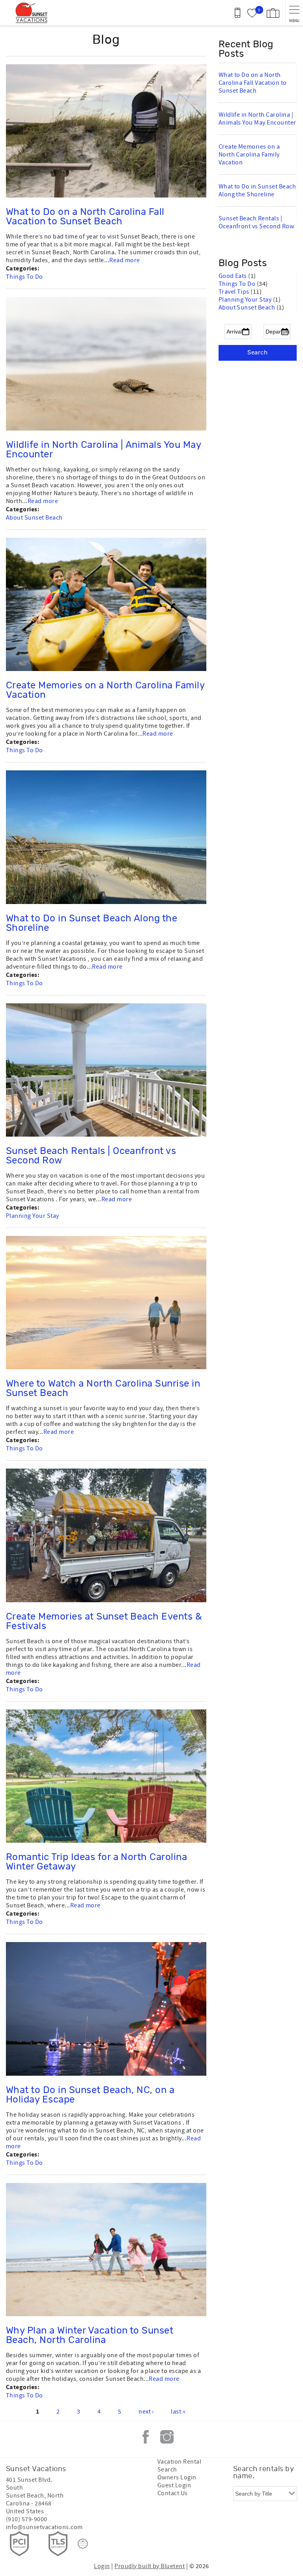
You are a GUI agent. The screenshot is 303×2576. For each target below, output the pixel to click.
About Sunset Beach (34, 518)
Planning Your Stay (33, 1216)
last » (178, 2412)
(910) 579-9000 (27, 2519)
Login (102, 2566)
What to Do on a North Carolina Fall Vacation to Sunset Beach (85, 217)
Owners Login (177, 2477)
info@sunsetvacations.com (44, 2527)
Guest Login (174, 2485)
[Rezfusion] (83, 2544)
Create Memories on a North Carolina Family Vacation (249, 155)
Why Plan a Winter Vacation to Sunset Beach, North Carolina (90, 2336)
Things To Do (24, 277)
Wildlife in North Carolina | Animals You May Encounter (257, 119)
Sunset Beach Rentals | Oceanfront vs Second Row (256, 222)
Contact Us (173, 2493)
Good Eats (234, 276)
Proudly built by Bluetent (150, 2566)
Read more (124, 260)
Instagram (167, 2437)
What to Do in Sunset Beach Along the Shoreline (257, 190)
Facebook (146, 2437)
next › (146, 2412)
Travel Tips (235, 292)
